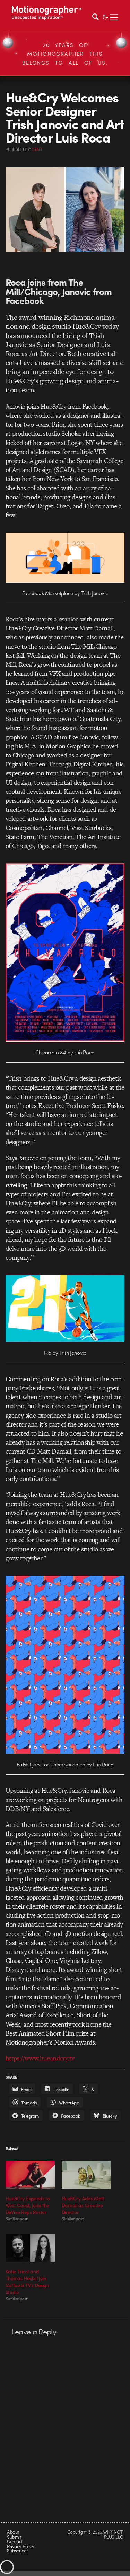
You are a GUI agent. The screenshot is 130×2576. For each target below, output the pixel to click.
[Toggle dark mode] (105, 16)
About (13, 2532)
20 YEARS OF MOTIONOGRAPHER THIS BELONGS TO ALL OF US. (65, 54)
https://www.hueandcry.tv (40, 2058)
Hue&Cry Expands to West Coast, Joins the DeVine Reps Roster (28, 2205)
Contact (15, 2541)
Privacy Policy (20, 2546)
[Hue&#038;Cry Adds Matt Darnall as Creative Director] (86, 2175)
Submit (14, 2537)
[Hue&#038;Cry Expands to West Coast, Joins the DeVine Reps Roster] (30, 2175)
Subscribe (16, 2551)
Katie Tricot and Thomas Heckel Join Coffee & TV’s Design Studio (27, 2282)
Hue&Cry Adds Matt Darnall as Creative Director (83, 2205)
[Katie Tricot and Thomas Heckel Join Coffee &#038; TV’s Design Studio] (30, 2248)
